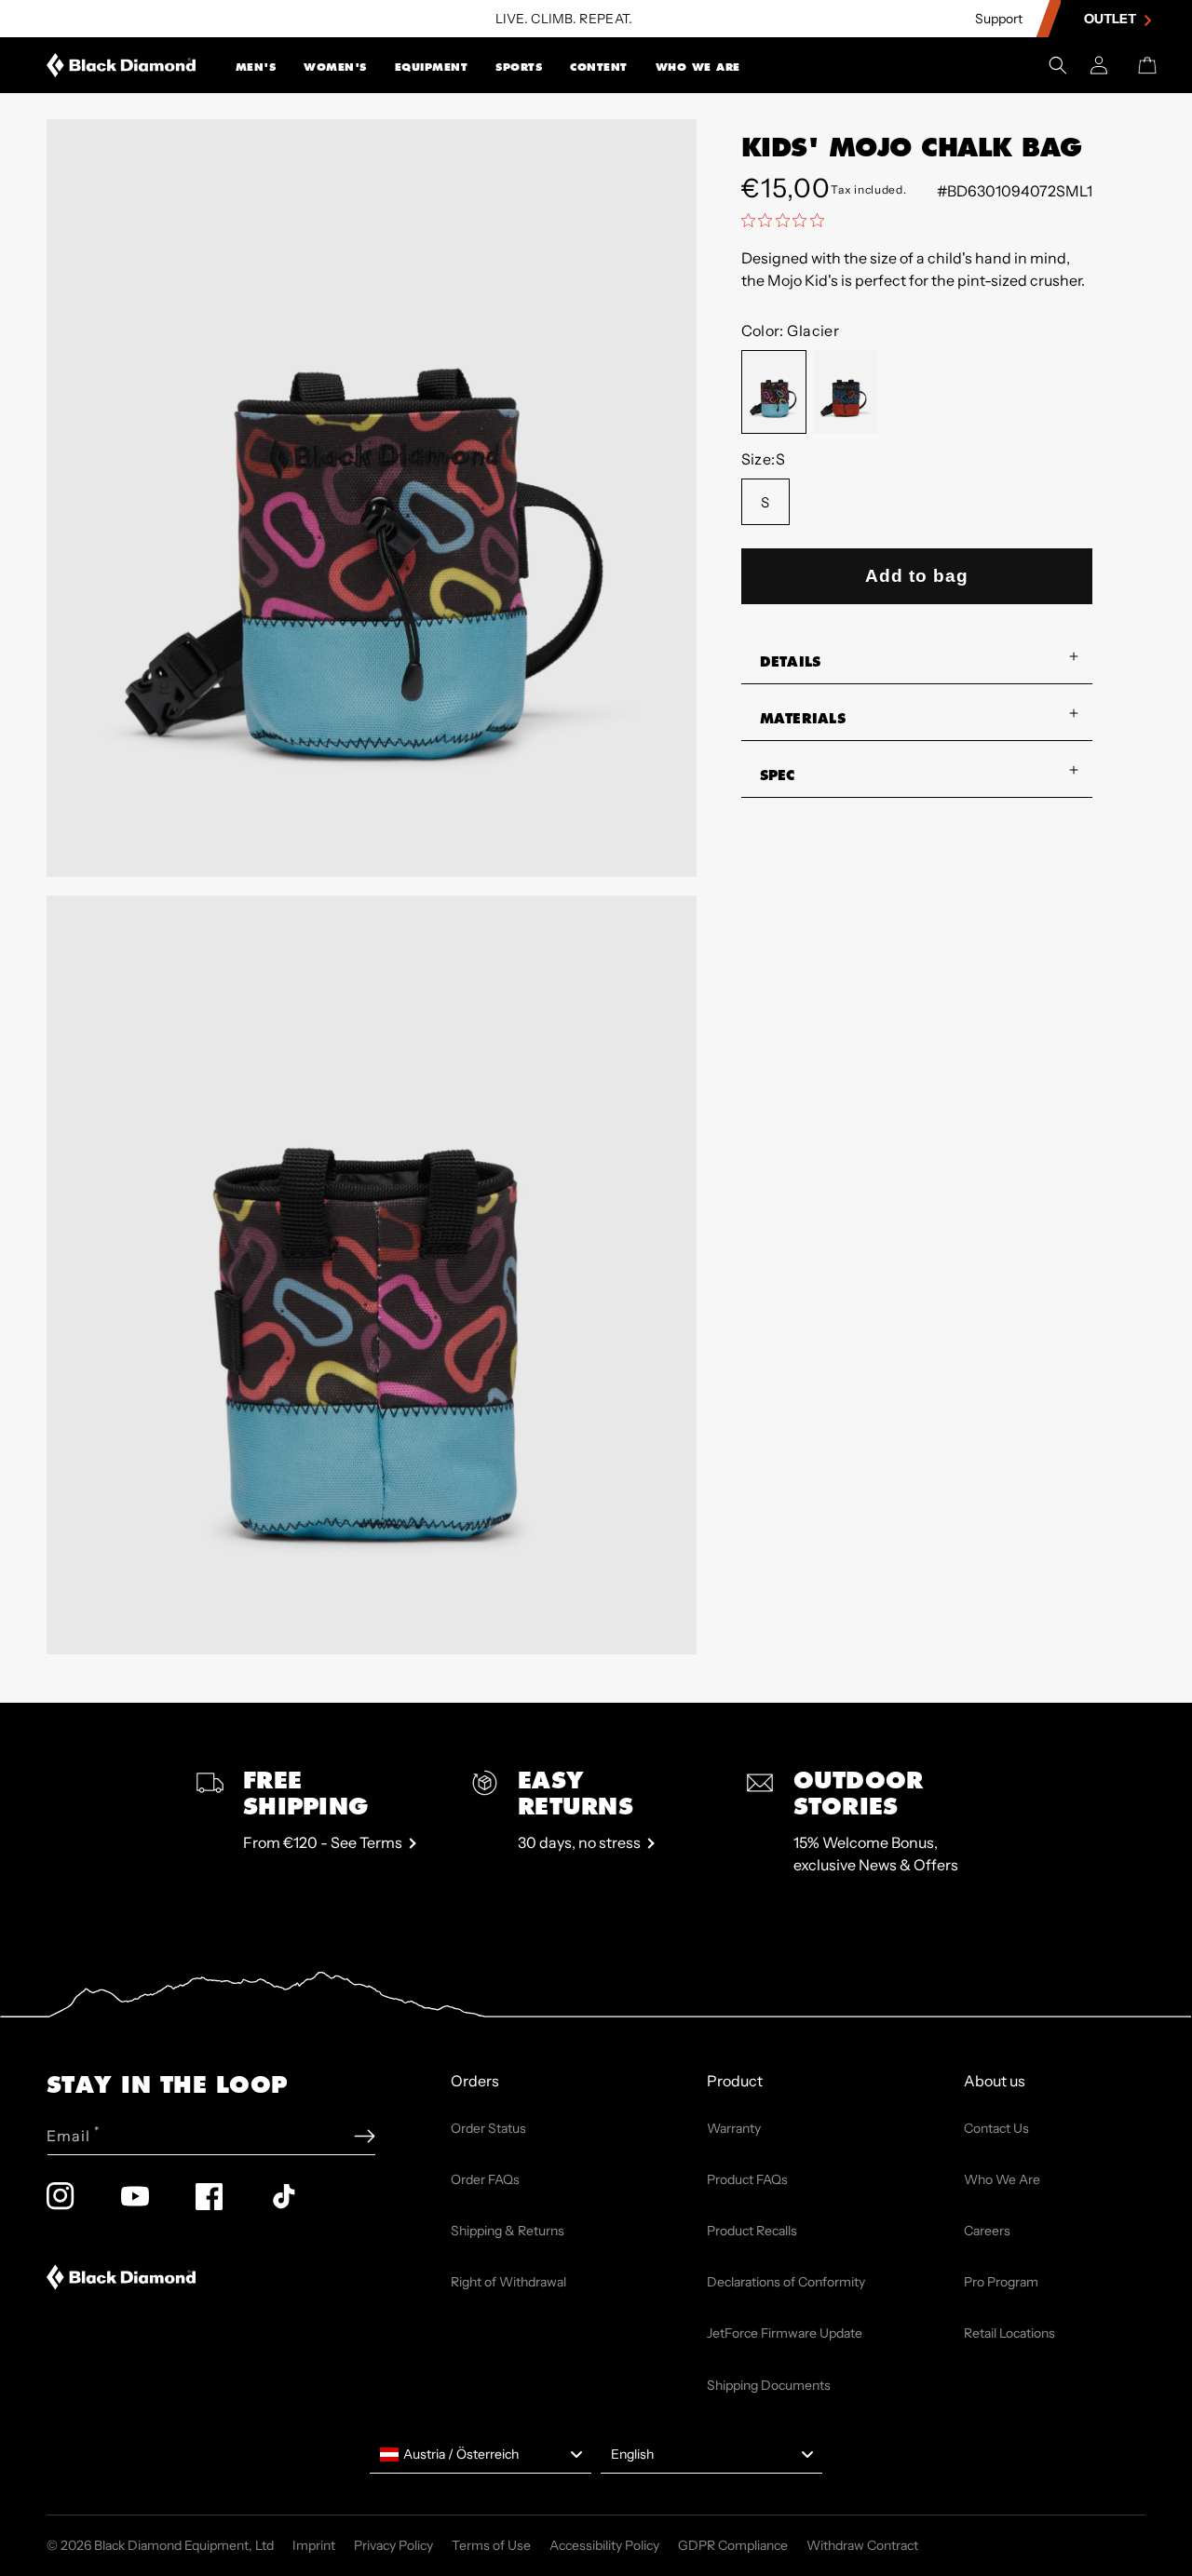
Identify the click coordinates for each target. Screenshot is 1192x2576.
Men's (256, 67)
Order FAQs (485, 2179)
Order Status (488, 2128)
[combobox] (481, 2455)
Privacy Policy (393, 2545)
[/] (122, 65)
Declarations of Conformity (786, 2282)
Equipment (432, 67)
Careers (987, 2231)
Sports (519, 67)
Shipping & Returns (508, 2231)
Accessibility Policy (604, 2545)
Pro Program (1001, 2282)
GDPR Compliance (733, 2545)
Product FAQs (747, 2179)
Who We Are (698, 67)
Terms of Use (491, 2545)
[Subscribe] (365, 2136)
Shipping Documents (769, 2385)
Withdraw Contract (862, 2545)
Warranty (734, 2128)
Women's (335, 67)
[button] (256, 65)
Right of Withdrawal (508, 2282)
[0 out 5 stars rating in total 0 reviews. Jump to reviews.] (787, 220)
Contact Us (996, 2128)
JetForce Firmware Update (785, 2333)
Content (599, 67)
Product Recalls (752, 2231)
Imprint (314, 2545)
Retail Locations (1009, 2333)
